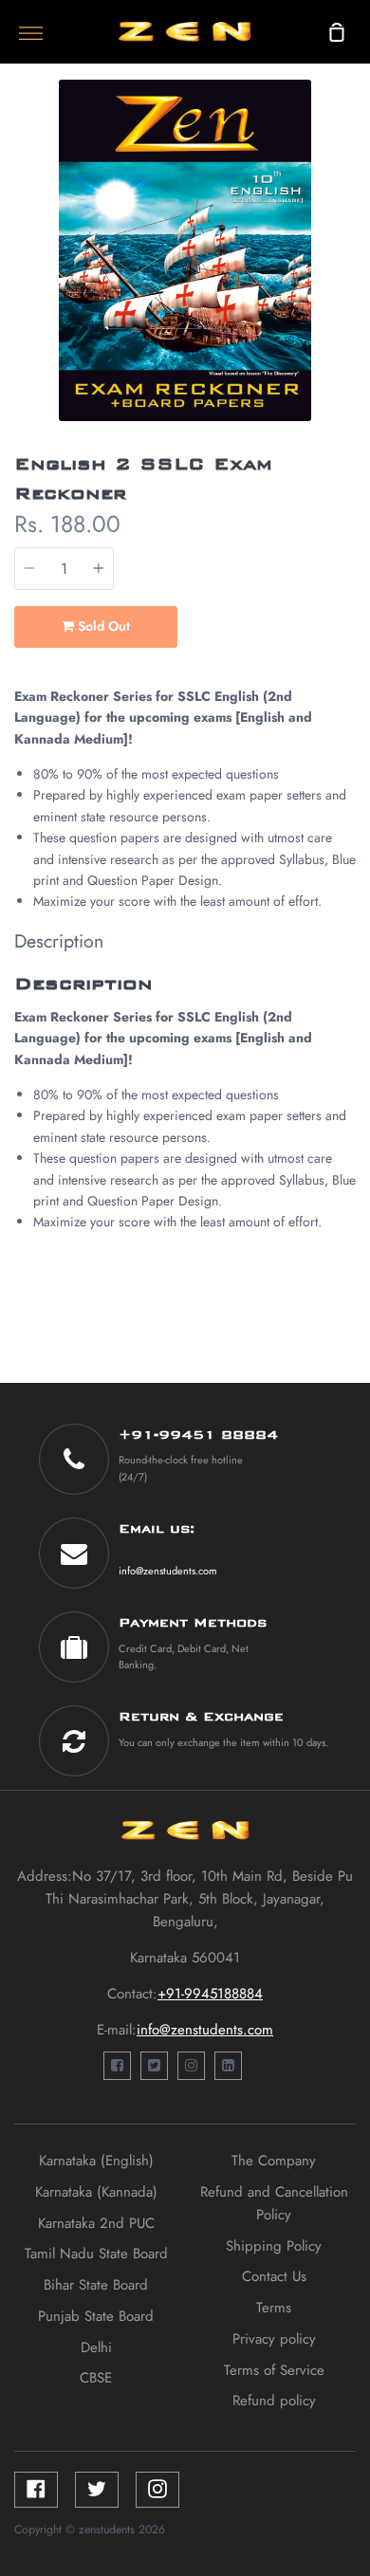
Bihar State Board (96, 2285)
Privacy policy (274, 2339)
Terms (274, 2308)
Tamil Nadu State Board (96, 2254)
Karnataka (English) (96, 2161)
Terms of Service (274, 2370)
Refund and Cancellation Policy (274, 2203)
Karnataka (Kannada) (96, 2192)
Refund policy (274, 2401)
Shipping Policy (274, 2246)
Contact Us (274, 2276)
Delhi (96, 2347)
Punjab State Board (96, 2316)
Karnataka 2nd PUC (96, 2223)
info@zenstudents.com (168, 1571)
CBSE (96, 2378)
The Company (274, 2161)
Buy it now (267, 626)
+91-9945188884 (210, 1994)
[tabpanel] (185, 250)
